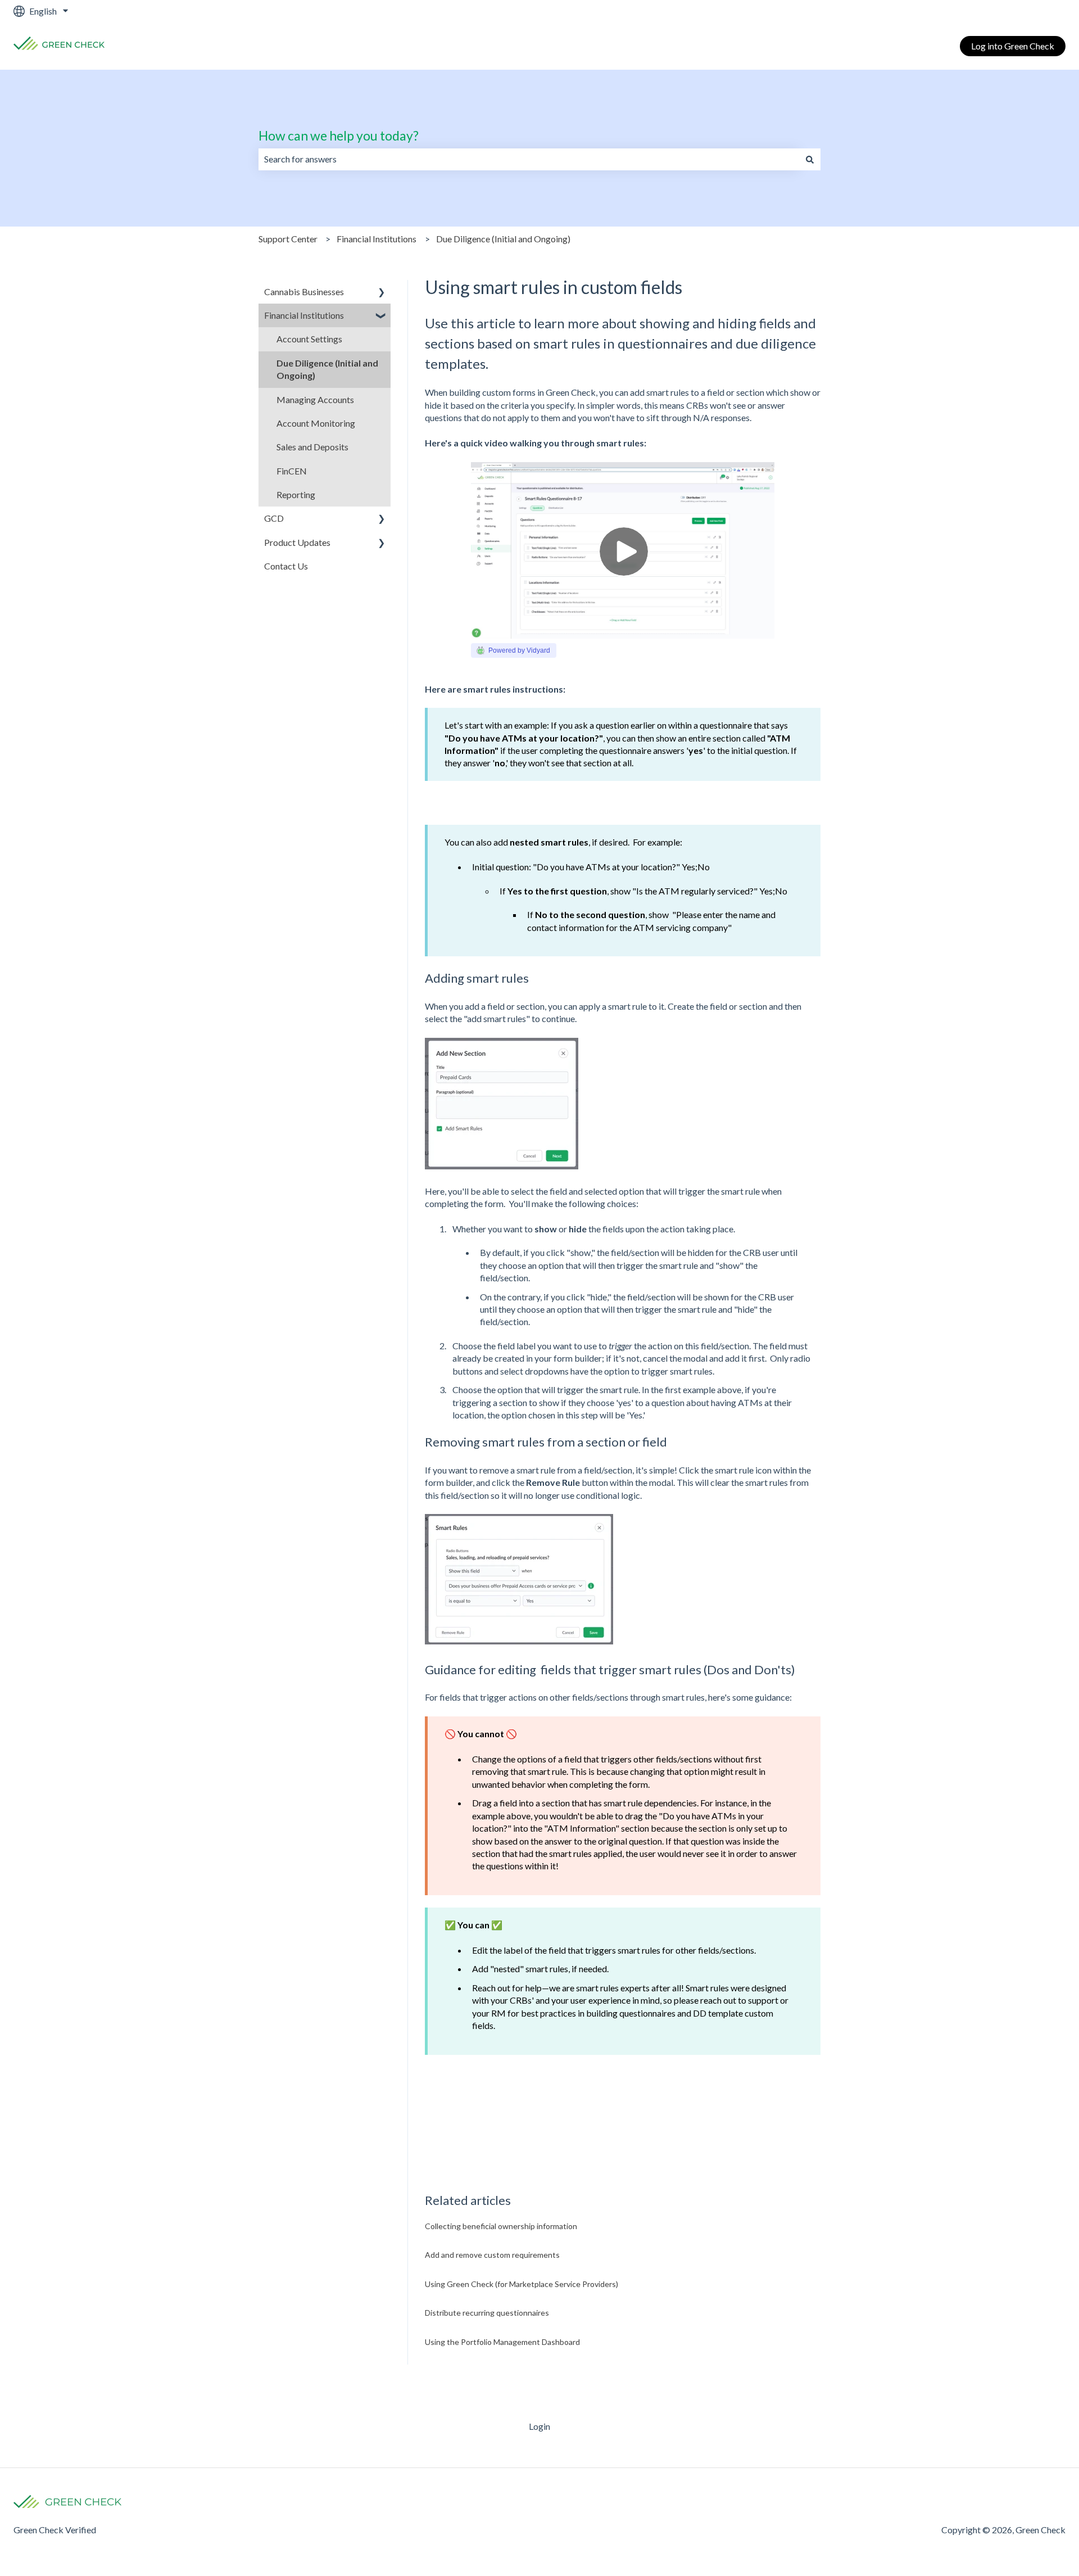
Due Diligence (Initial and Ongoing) (503, 239)
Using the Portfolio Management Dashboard (502, 2342)
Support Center (288, 239)
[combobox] (529, 159)
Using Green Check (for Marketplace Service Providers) (522, 2284)
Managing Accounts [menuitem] (315, 399)
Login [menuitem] (539, 2426)
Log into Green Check (1013, 46)
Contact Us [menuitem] (286, 566)
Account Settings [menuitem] (309, 339)
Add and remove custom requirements (492, 2255)
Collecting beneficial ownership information (501, 2226)
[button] (382, 293)
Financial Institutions (377, 239)
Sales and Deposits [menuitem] (312, 447)
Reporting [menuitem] (296, 494)
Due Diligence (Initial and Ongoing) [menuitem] (327, 369)
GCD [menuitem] (274, 518)
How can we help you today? (339, 135)
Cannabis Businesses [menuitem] (304, 292)
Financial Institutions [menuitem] (304, 315)
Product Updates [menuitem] (297, 542)
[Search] (810, 159)
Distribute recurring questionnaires (487, 2313)
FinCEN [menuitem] (292, 471)
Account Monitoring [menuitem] (316, 423)
